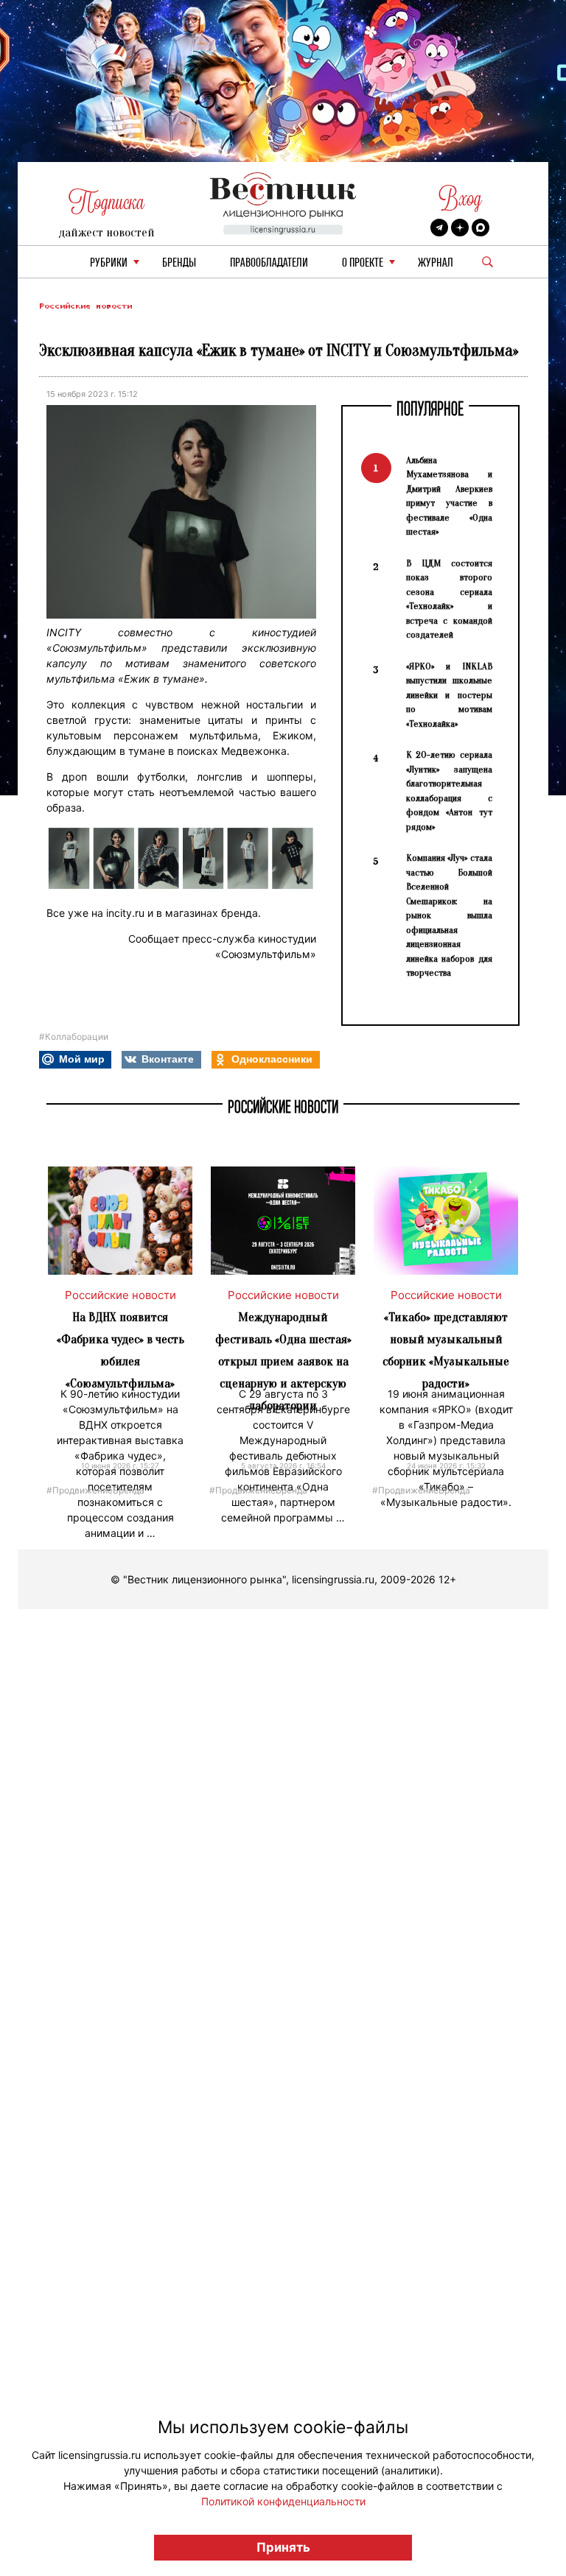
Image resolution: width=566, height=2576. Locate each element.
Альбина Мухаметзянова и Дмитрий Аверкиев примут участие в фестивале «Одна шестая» (449, 496)
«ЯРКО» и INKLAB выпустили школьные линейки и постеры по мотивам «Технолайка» (449, 695)
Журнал (436, 263)
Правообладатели (269, 263)
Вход (460, 198)
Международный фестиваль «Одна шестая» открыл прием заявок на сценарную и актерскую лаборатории (283, 1361)
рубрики (109, 263)
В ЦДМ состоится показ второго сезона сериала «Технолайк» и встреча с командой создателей (449, 599)
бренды (179, 263)
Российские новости (85, 306)
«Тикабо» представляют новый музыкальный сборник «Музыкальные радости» (446, 1350)
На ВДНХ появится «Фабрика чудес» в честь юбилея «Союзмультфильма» (120, 1350)
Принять (283, 2547)
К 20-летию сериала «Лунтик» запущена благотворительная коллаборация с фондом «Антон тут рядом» (449, 791)
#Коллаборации (74, 1037)
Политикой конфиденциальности (283, 2501)
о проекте (363, 263)
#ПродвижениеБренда (95, 1489)
